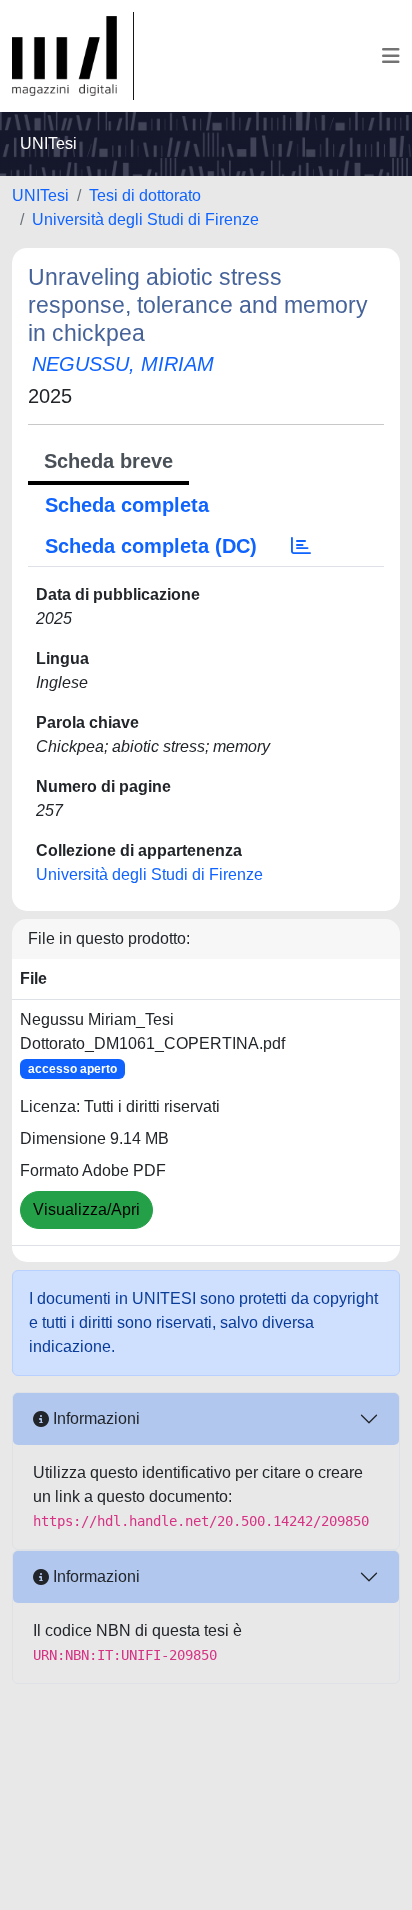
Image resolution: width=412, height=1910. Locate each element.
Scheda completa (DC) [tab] (151, 546)
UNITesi (40, 195)
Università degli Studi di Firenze (145, 219)
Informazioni (94, 1418)
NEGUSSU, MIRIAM (123, 364)
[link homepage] (73, 56)
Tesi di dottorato (145, 195)
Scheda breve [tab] (108, 461)
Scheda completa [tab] (127, 505)
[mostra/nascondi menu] (391, 56)
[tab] (301, 546)
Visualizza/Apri (86, 1209)
